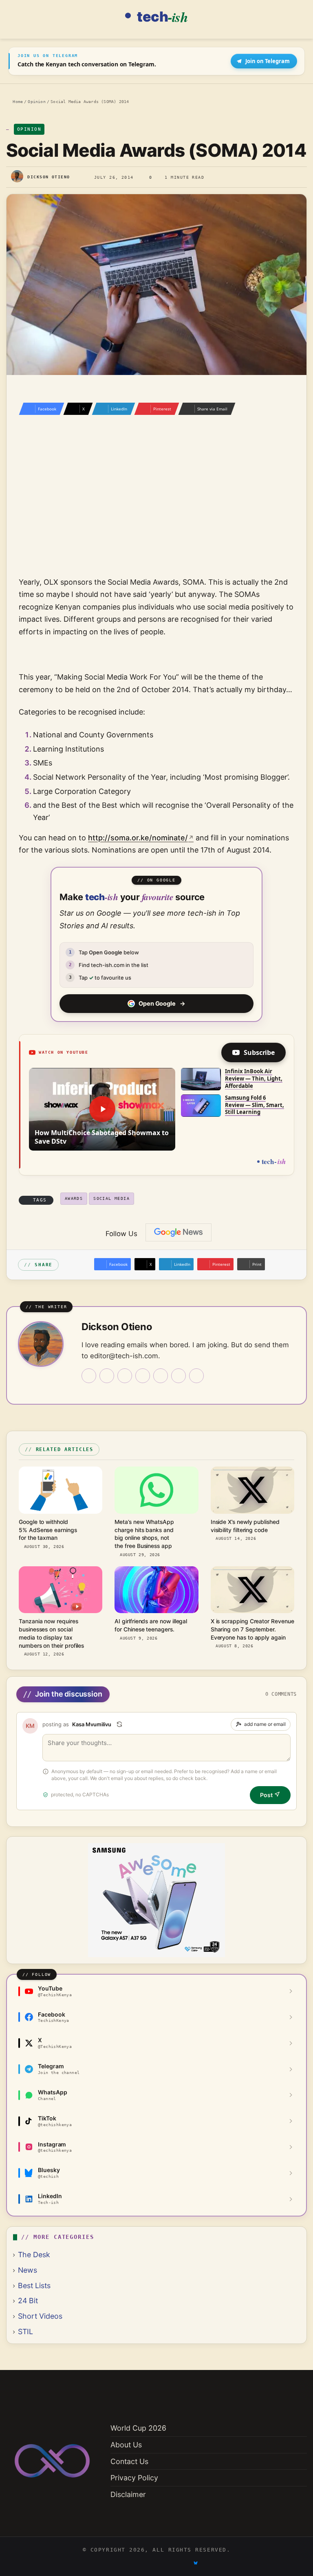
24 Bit (28, 2301)
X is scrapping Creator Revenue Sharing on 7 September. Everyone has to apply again (252, 1629)
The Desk (34, 2255)
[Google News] (179, 1232)
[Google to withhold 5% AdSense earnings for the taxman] (61, 1490)
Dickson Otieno (48, 177)
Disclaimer (128, 2494)
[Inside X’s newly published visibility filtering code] (252, 1490)
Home (17, 101)
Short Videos (40, 2316)
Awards (74, 1198)
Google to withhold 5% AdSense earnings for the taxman (48, 1530)
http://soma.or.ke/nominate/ (138, 838)
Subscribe (259, 1052)
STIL (25, 2332)
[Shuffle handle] (119, 1724)
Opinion (36, 101)
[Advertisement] (156, 507)
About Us (126, 2445)
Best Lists (34, 2286)
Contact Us (129, 2461)
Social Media (111, 1198)
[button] (102, 1109)
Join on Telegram (268, 61)
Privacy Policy (134, 2478)
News (28, 2270)
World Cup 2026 (138, 2428)
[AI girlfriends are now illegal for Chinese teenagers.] (156, 1590)
